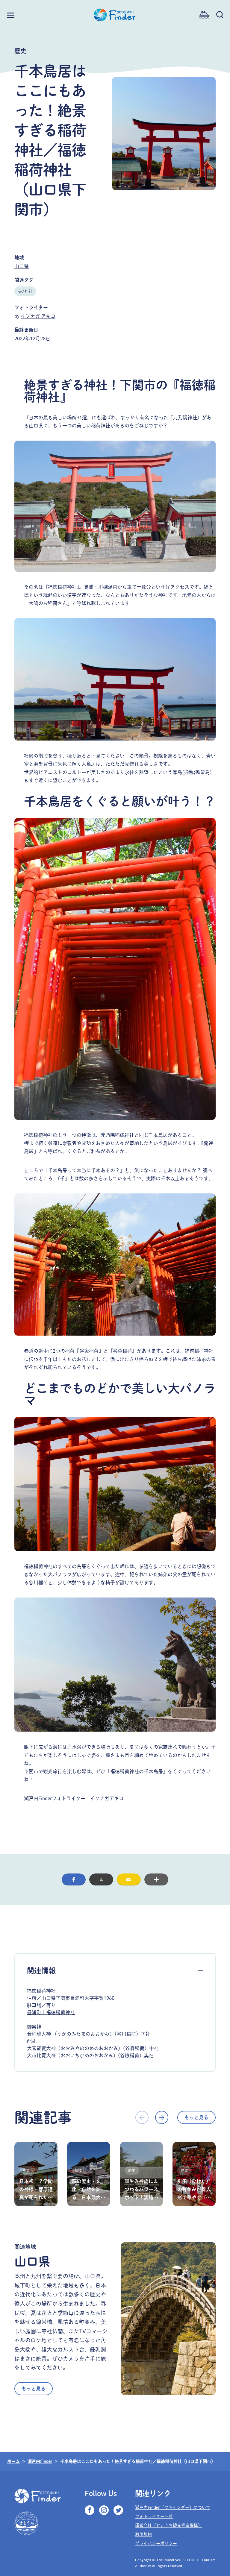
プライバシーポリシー (156, 2543)
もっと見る (196, 2117)
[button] (74, 1879)
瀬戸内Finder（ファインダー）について (173, 2507)
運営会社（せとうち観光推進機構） (169, 2525)
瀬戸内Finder (40, 2461)
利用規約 (143, 2534)
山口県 (22, 266)
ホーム (13, 2461)
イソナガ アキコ (38, 316)
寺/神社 (25, 291)
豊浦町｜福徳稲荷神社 (51, 2012)
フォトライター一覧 (154, 2516)
